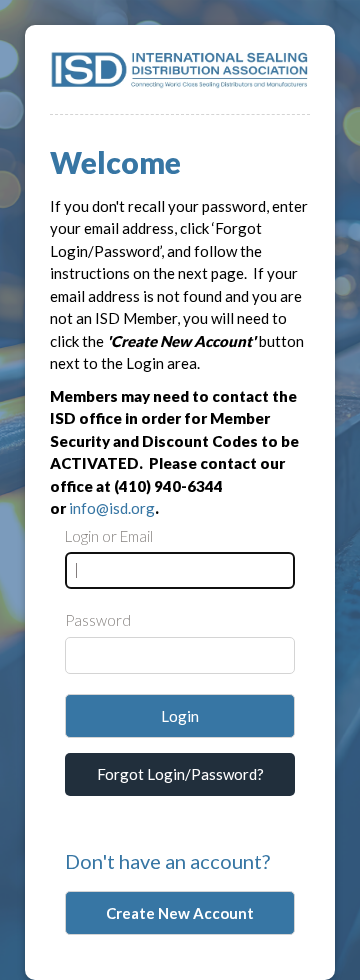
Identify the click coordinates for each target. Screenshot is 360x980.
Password (98, 620)
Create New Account (180, 913)
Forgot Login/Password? (180, 774)
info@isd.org (112, 508)
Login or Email (109, 536)
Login (180, 716)
